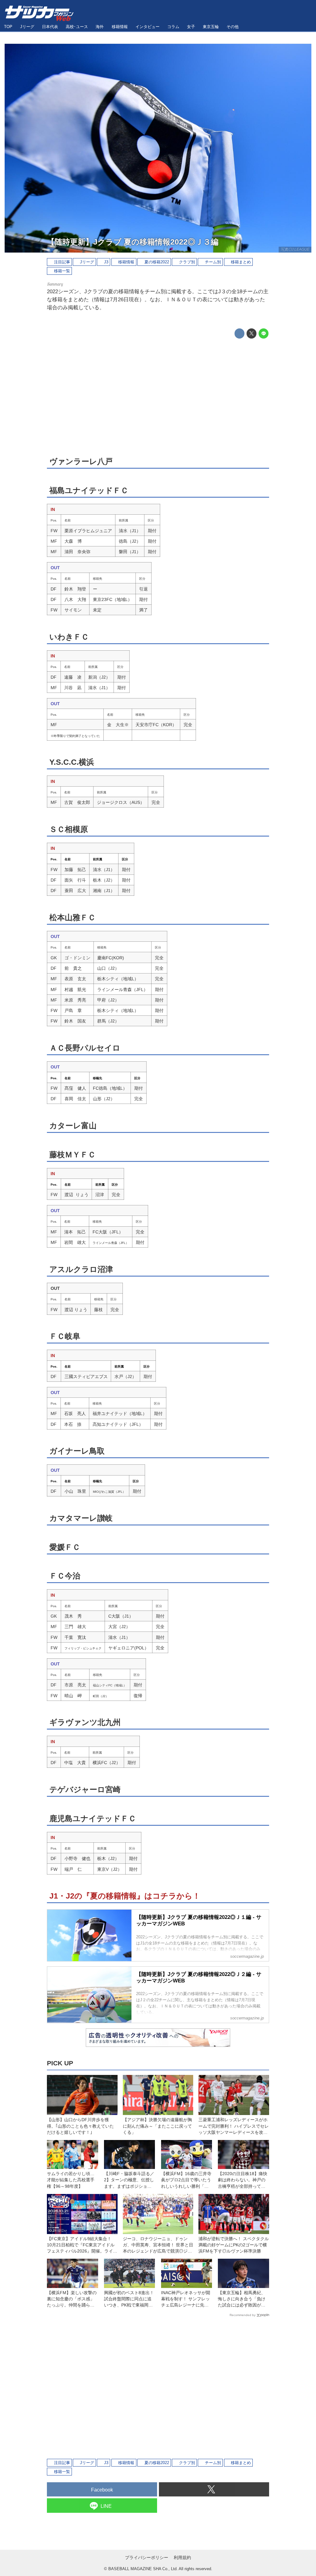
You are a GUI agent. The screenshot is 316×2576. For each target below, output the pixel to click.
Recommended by (243, 2315)
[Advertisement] (158, 397)
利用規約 (182, 2557)
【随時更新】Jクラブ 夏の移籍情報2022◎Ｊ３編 (133, 242)
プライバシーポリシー (147, 2557)
